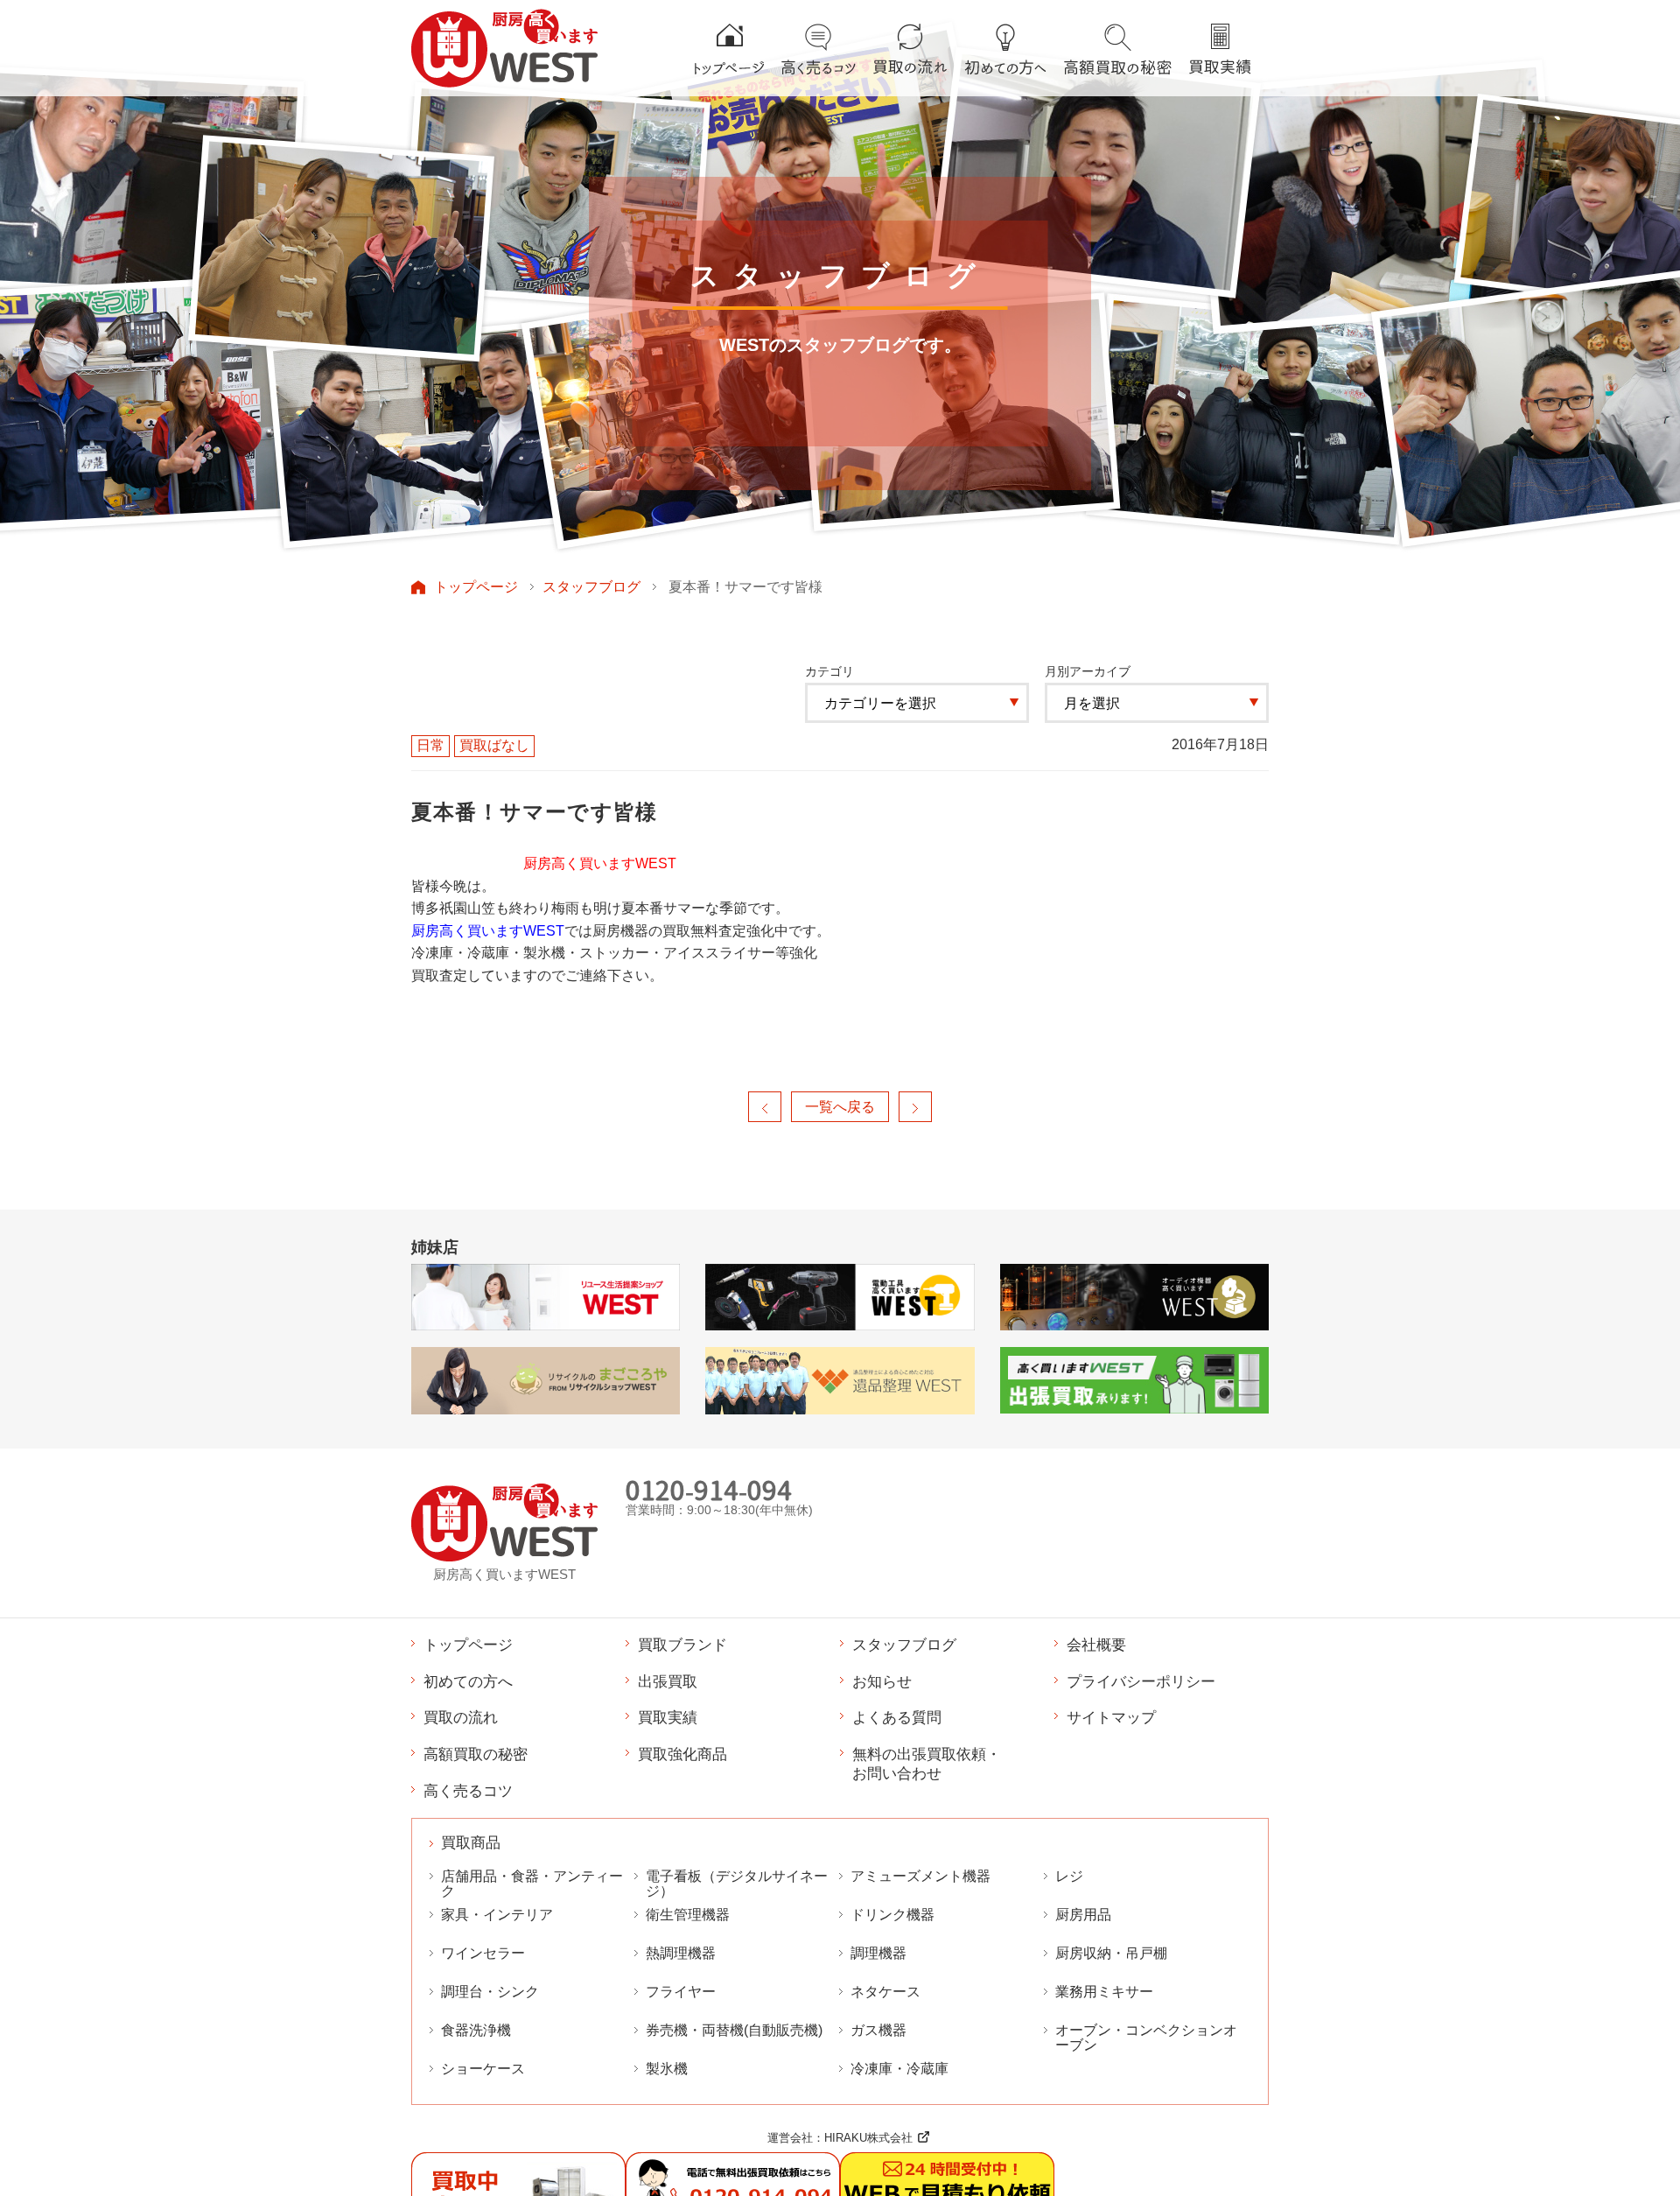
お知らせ (882, 1681)
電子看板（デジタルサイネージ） (737, 1884)
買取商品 (471, 1843)
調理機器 (878, 1953)
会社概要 (1096, 1645)
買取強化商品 (682, 1754)
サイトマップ (1111, 1717)
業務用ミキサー (1104, 1992)
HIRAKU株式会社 (868, 2138)
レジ (1069, 1876)
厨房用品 (1083, 1915)
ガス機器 (878, 2030)
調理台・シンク (490, 1992)
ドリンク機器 (892, 1915)
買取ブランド (682, 1645)
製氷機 (667, 2069)
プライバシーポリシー (1141, 1681)
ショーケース (483, 2069)
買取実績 (668, 1717)
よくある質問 (897, 1717)
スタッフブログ (591, 586)
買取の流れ (461, 1717)
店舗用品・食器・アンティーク (532, 1884)
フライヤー (681, 1992)
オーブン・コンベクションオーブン (1146, 2038)
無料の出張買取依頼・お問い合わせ (927, 1764)
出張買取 (668, 1681)
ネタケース (885, 1992)
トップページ (476, 586)
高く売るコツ (468, 1791)
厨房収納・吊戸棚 (1111, 1953)
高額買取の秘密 (476, 1754)
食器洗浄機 (476, 2030)
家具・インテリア (497, 1915)
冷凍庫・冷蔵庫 (899, 2069)
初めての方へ (468, 1681)
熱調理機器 (681, 1953)
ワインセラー (483, 1953)
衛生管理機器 (688, 1915)
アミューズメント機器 (920, 1876)
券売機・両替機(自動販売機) (734, 2030)
